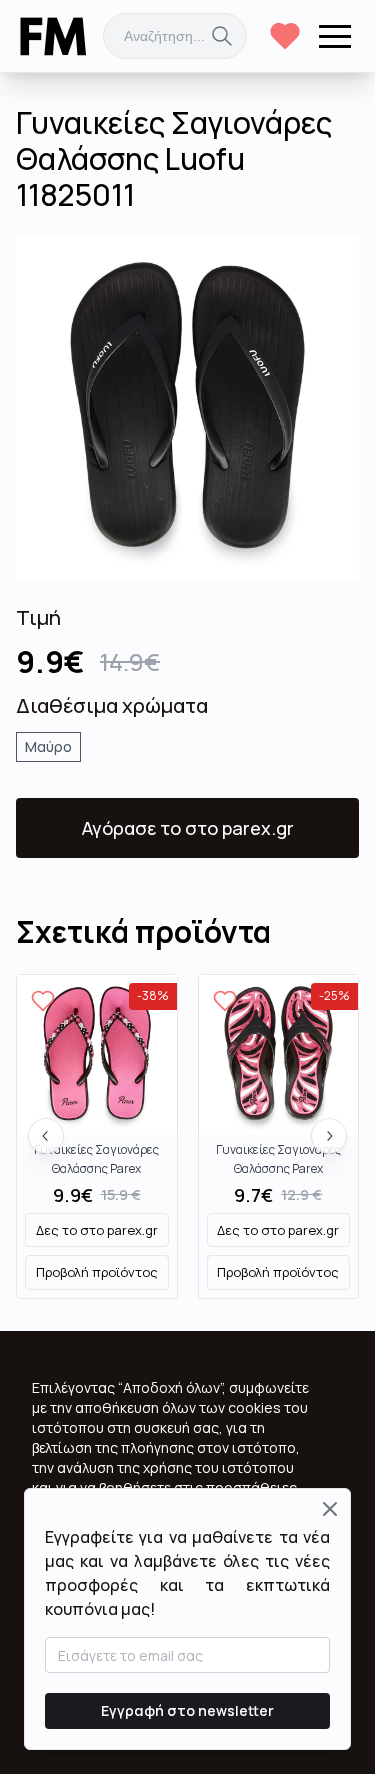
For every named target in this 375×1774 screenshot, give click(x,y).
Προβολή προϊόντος (97, 1272)
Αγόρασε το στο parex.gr (188, 828)
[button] (335, 36)
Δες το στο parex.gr (97, 1230)
